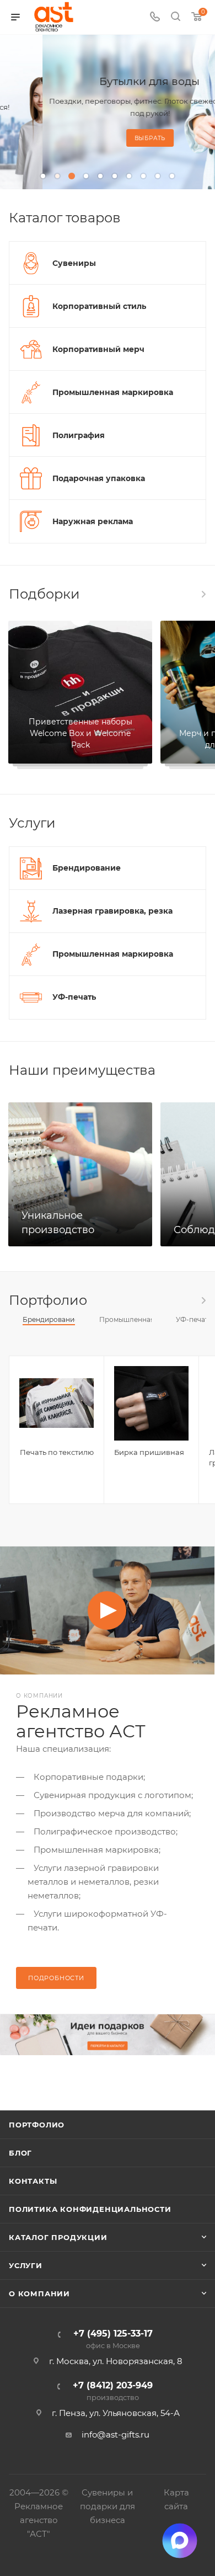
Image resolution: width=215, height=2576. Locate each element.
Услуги (26, 2265)
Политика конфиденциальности (90, 2209)
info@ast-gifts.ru (115, 2434)
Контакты (33, 2181)
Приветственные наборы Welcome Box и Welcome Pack (80, 733)
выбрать (108, 138)
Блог (20, 2153)
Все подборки (203, 594)
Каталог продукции (58, 2237)
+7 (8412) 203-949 (113, 2391)
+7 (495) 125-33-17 (113, 2340)
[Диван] (108, 2035)
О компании (39, 2294)
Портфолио (37, 2125)
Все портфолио (203, 1300)
